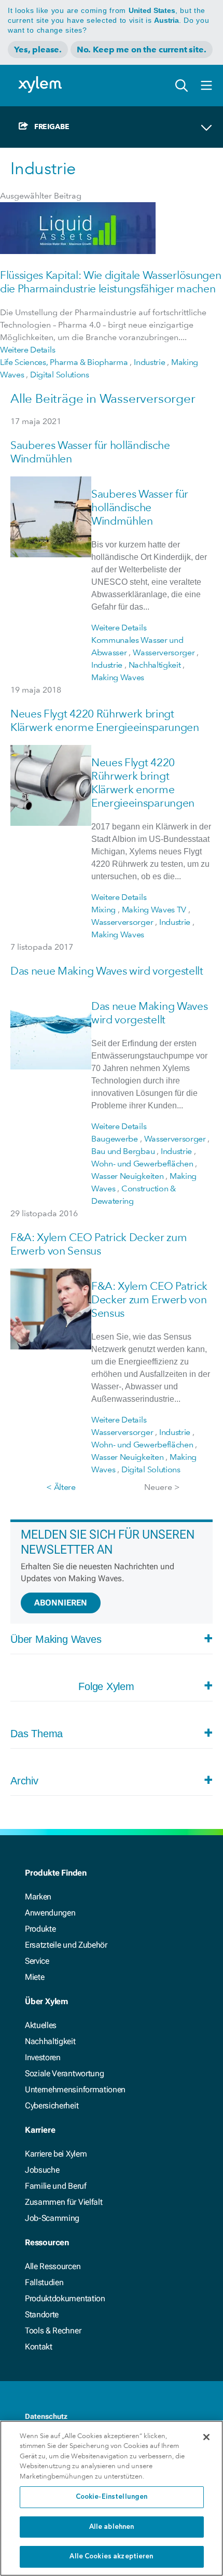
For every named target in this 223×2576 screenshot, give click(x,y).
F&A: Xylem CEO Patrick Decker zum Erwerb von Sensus (99, 1244)
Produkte (40, 1929)
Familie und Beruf (56, 2186)
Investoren (43, 2057)
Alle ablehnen (112, 2527)
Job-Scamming (52, 2218)
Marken (38, 1897)
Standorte (42, 2314)
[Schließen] (206, 2437)
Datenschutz (46, 2416)
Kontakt (39, 2347)
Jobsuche (42, 2170)
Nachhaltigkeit (50, 2041)
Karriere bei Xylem (56, 2154)
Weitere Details (27, 350)
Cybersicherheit (52, 2106)
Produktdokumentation (65, 2298)
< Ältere (61, 1487)
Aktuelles (41, 2025)
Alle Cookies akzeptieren (111, 2557)
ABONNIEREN (61, 1603)
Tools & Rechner (53, 2331)
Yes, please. (38, 50)
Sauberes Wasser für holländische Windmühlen (140, 507)
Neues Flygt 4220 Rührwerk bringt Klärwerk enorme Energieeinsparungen (105, 720)
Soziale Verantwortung (64, 2073)
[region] (112, 2498)
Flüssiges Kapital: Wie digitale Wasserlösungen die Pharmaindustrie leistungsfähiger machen (110, 282)
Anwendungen (50, 1913)
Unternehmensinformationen (75, 2089)
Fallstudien (44, 2282)
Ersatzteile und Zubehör (66, 1945)
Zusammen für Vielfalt (64, 2202)
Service (37, 1961)
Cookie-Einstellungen (112, 2497)
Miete (34, 1977)
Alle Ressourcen (53, 2266)
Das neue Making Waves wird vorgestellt (107, 971)
